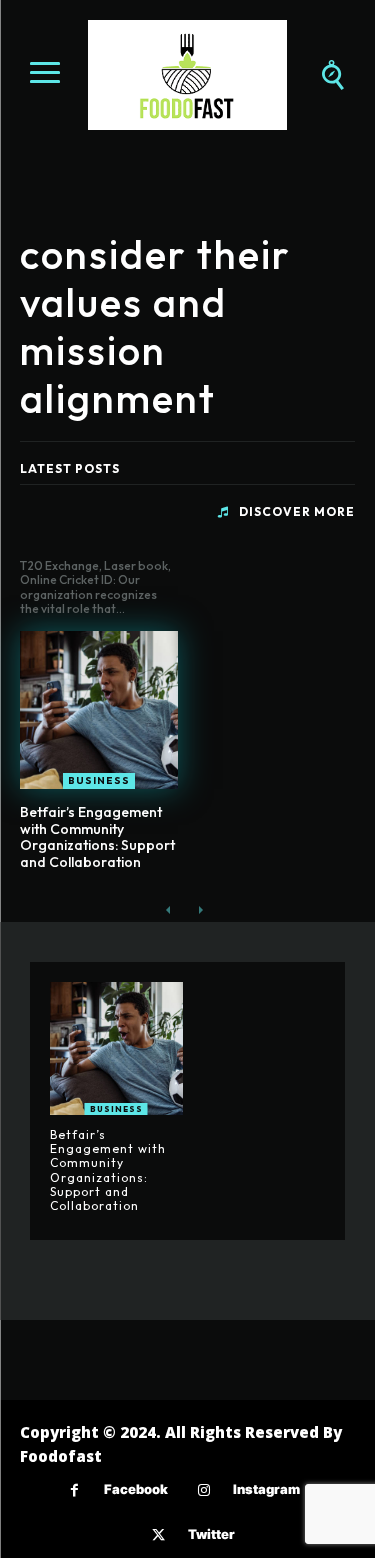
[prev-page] (168, 909)
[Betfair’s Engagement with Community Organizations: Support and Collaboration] (99, 710)
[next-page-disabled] (200, 909)
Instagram (266, 1489)
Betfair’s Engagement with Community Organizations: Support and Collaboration (97, 837)
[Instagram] (203, 1490)
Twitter (211, 1534)
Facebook (136, 1489)
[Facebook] (74, 1490)
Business (99, 780)
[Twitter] (158, 1535)
